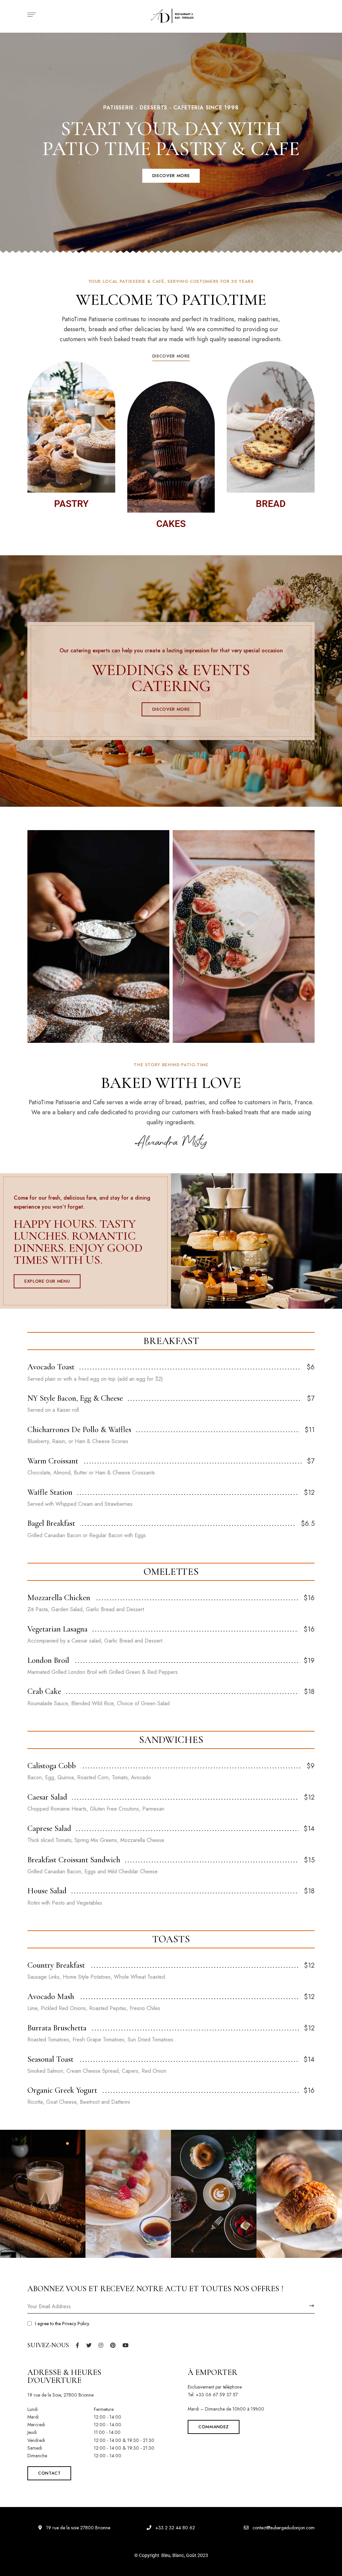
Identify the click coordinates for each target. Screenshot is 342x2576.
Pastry (71, 504)
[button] (171, 176)
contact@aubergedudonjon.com (283, 2528)
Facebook (77, 2345)
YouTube (126, 2345)
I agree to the (62, 2324)
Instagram (101, 2345)
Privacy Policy (76, 2324)
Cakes (171, 524)
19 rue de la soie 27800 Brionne (77, 2528)
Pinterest (113, 2345)
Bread (271, 504)
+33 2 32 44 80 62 (175, 2528)
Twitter (89, 2345)
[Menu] (30, 15)
